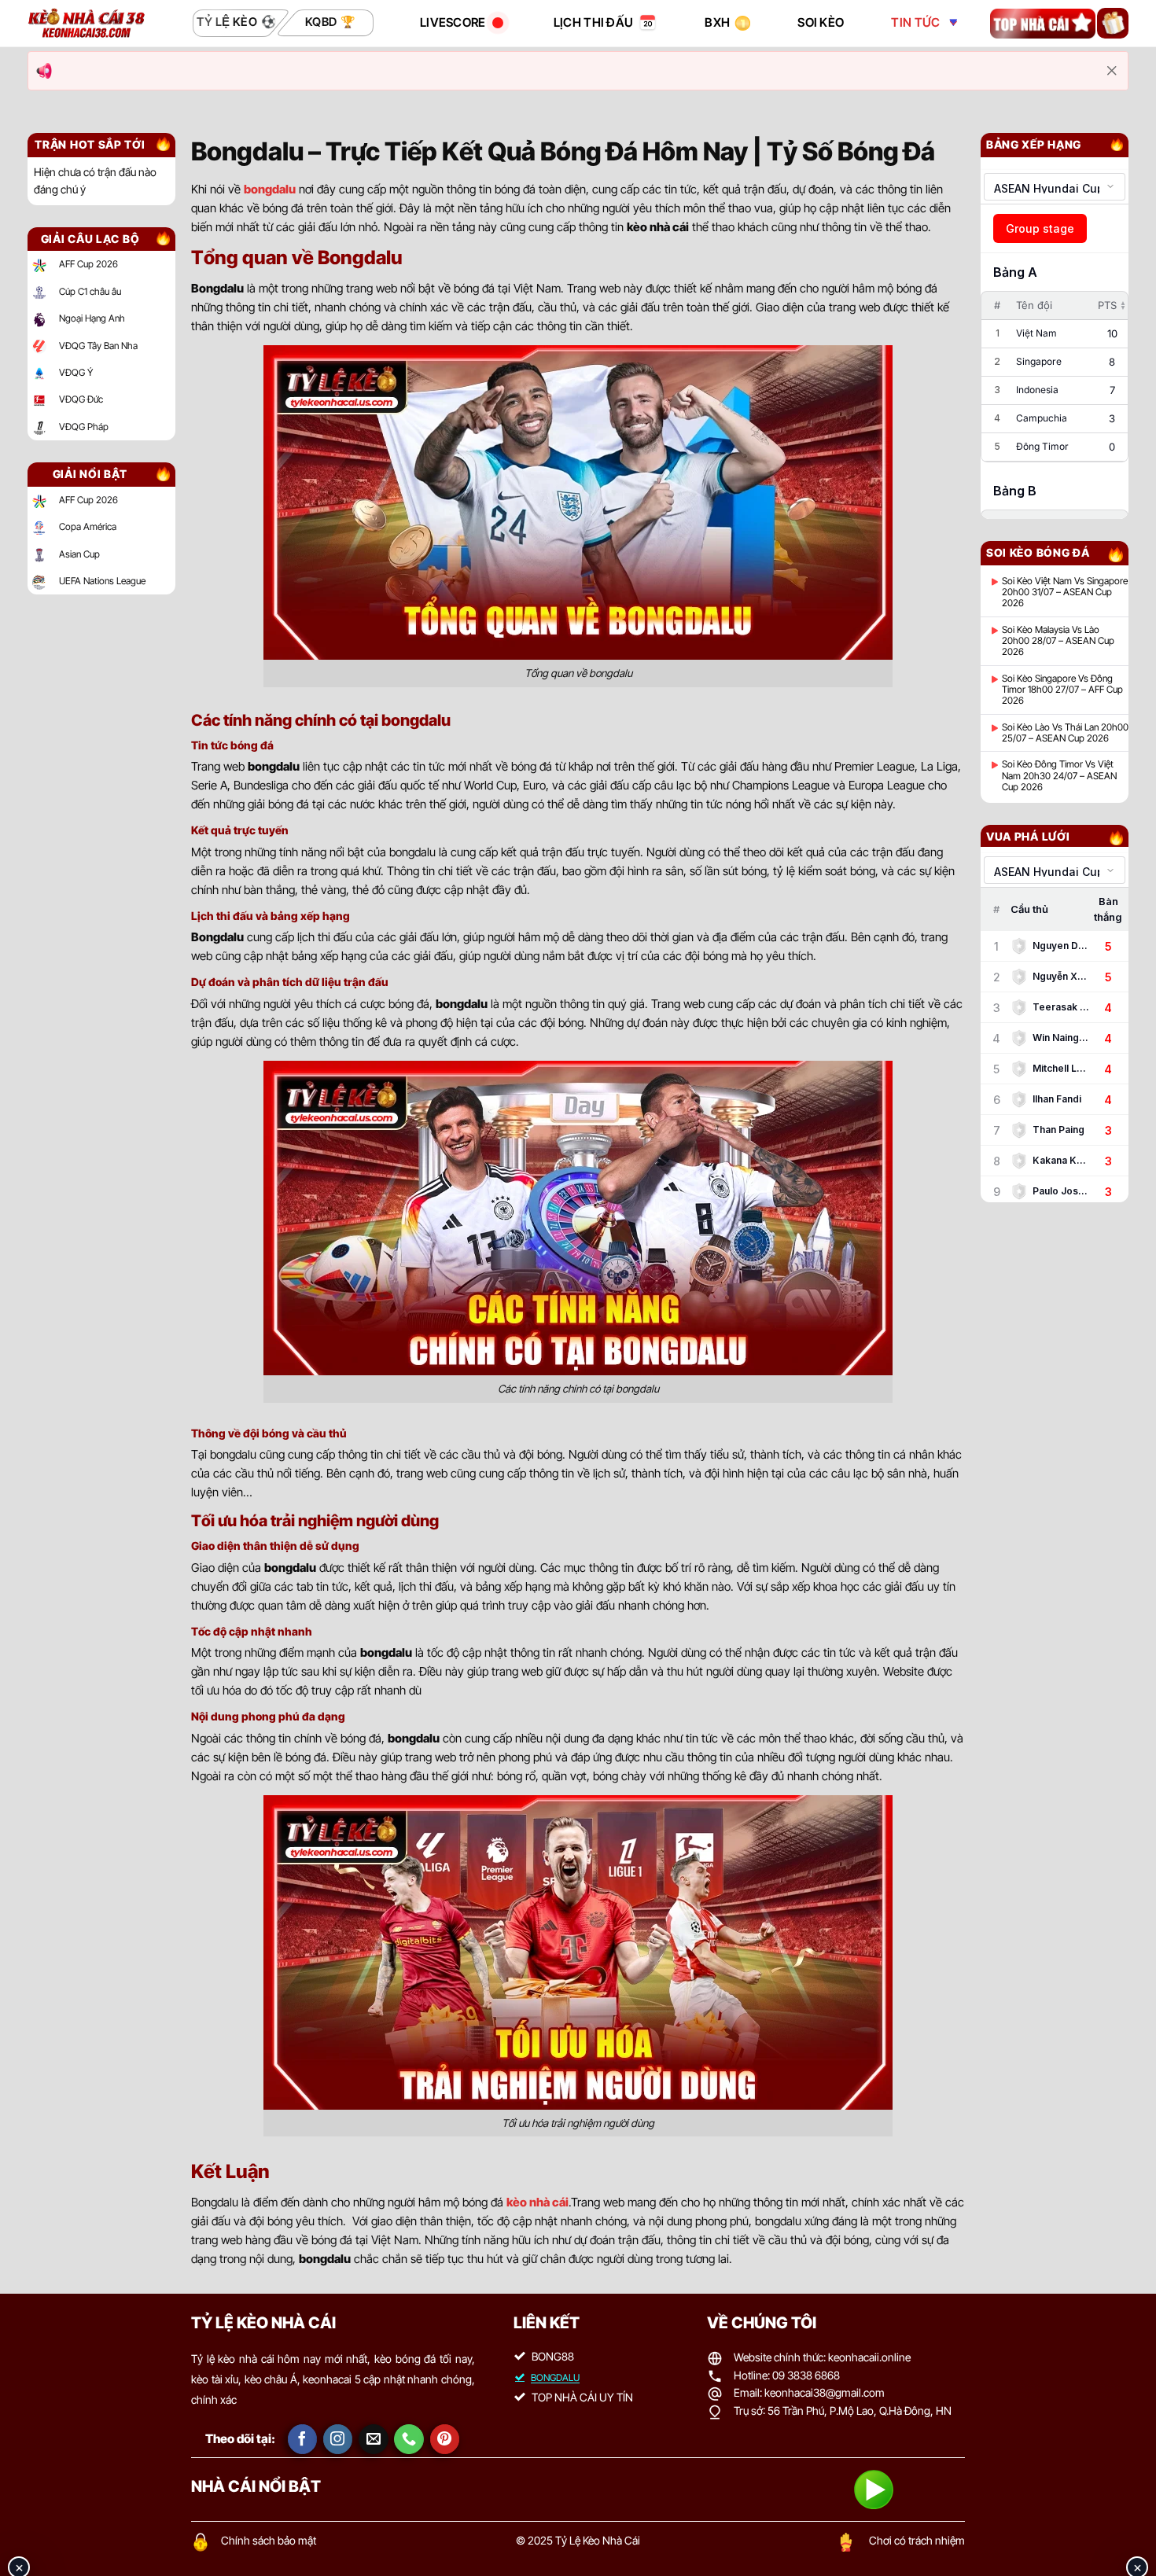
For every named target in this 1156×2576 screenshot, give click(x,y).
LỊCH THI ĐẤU (594, 22)
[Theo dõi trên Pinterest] (445, 2439)
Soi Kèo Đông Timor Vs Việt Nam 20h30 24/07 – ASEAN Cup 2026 (1059, 776)
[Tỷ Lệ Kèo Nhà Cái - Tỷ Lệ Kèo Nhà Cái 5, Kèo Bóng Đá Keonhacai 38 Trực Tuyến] (87, 23)
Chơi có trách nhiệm (917, 2540)
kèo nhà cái (538, 2202)
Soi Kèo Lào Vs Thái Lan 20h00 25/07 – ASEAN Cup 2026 (1065, 733)
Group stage (1040, 228)
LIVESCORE (453, 22)
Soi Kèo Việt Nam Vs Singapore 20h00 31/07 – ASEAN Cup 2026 (1065, 592)
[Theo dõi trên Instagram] (338, 2439)
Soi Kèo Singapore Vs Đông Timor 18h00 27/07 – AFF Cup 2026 (1062, 690)
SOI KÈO (821, 22)
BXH (717, 22)
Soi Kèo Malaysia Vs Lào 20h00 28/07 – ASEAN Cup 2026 (1058, 641)
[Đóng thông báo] (1112, 71)
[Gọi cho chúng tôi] (409, 2439)
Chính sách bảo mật (269, 2540)
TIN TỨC (915, 22)
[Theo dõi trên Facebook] (303, 2439)
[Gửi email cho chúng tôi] (374, 2439)
